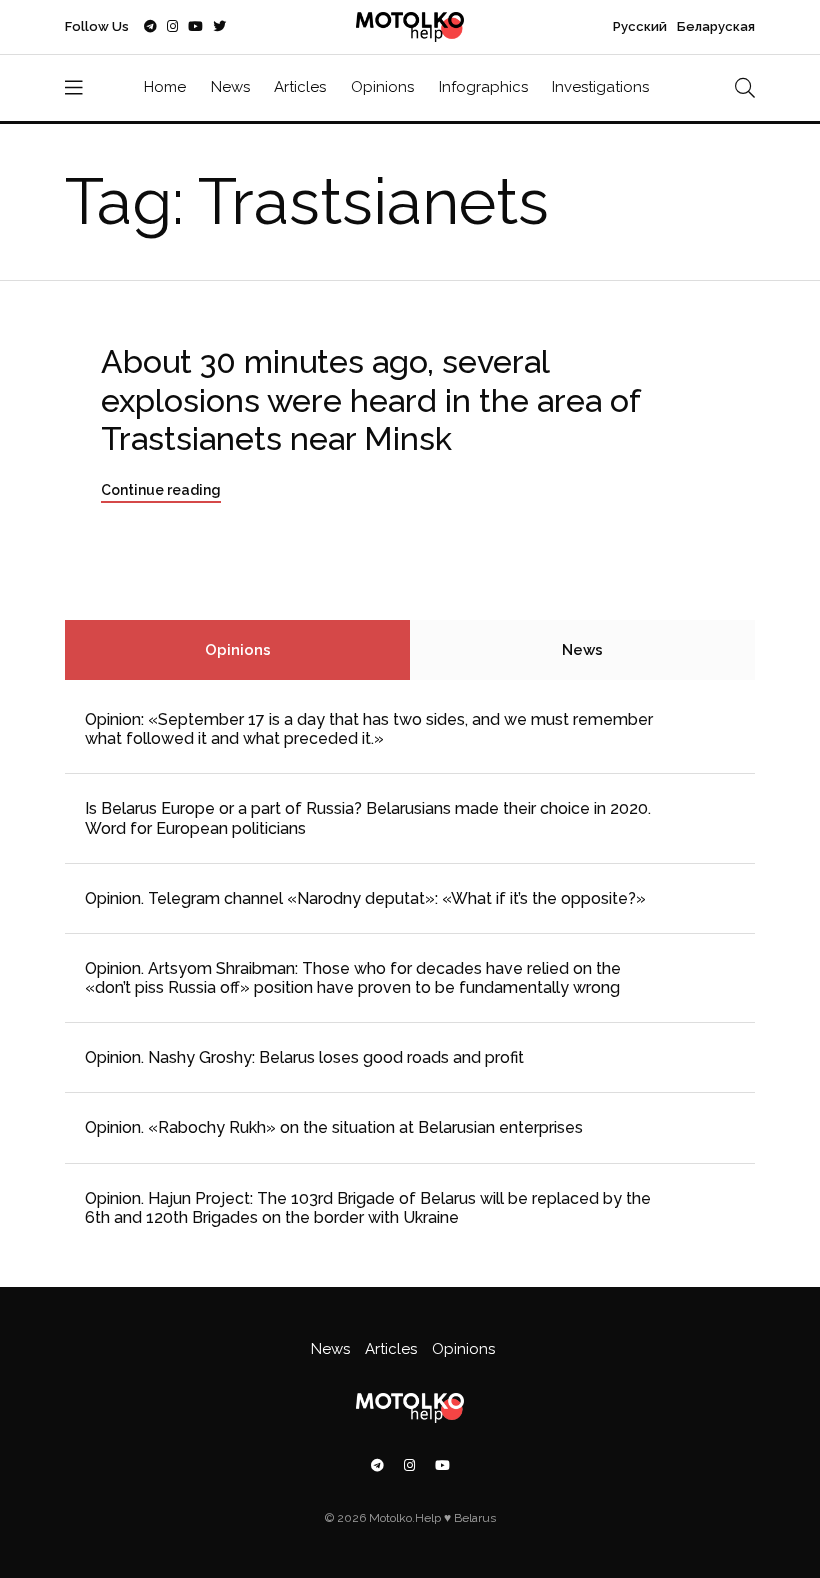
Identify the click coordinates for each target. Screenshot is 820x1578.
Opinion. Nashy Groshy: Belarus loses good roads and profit (304, 1057)
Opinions (382, 87)
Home (165, 87)
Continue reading (161, 490)
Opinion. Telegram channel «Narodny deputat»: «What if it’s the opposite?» (365, 898)
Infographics (483, 87)
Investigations (600, 87)
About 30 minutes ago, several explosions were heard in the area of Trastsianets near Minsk (371, 400)
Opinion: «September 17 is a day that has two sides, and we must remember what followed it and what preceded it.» (369, 729)
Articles (300, 87)
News (230, 87)
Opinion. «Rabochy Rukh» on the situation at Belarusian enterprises (334, 1127)
